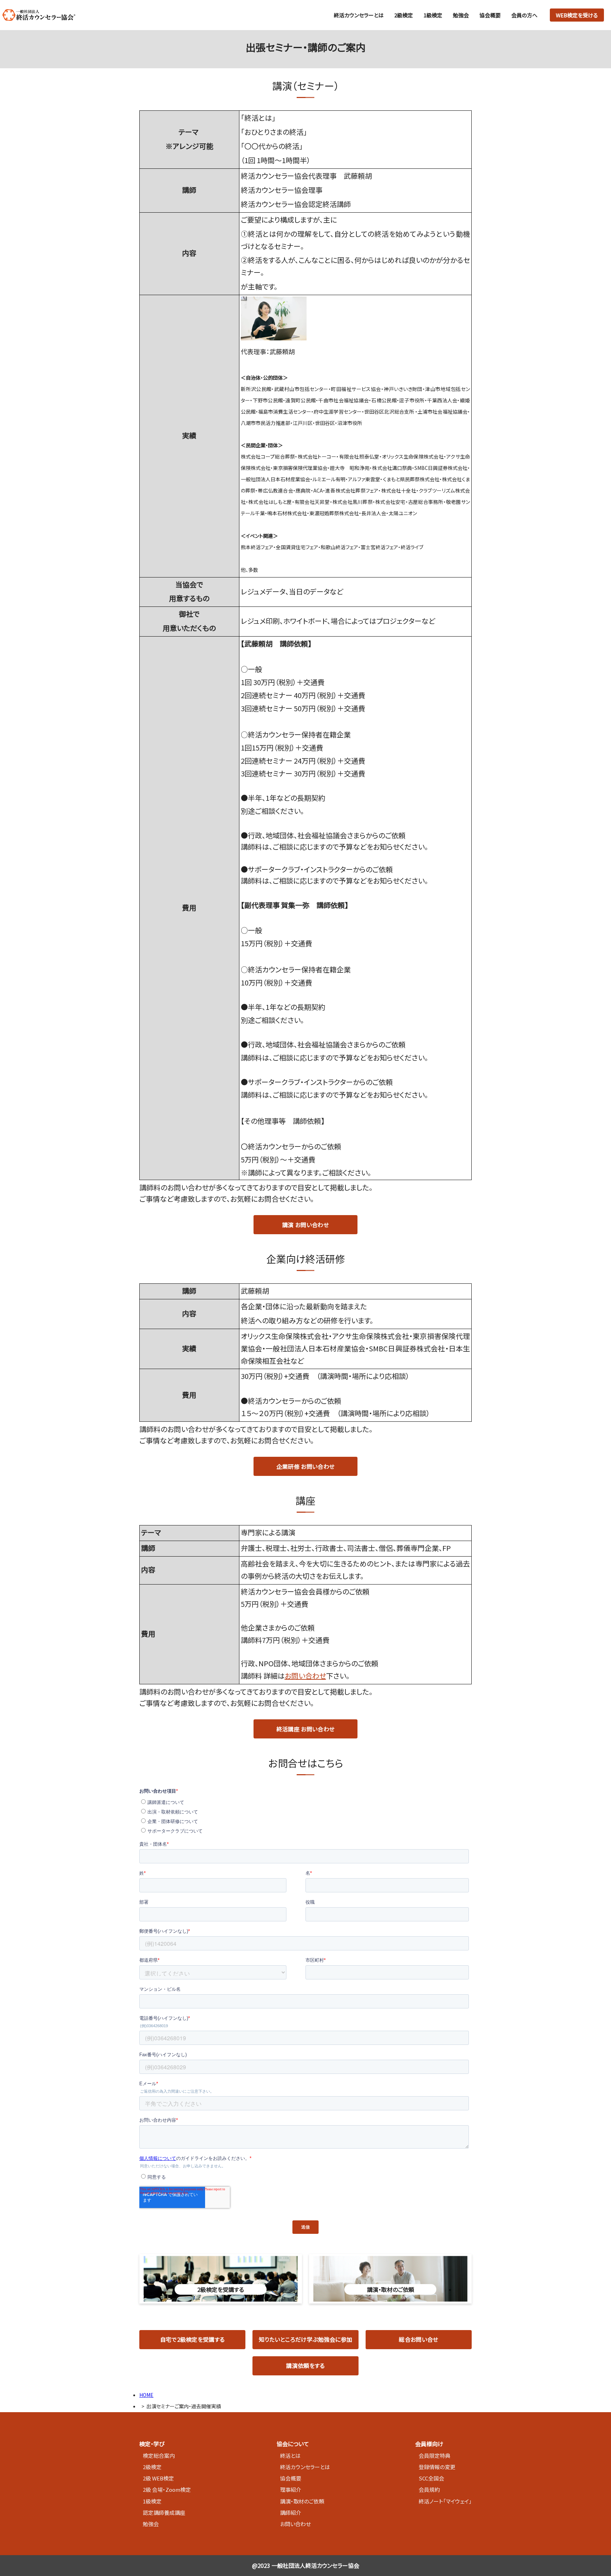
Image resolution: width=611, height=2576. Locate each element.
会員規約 (429, 2489)
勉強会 (461, 15)
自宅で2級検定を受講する (193, 2339)
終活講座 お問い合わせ (306, 1729)
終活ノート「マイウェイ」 (445, 2501)
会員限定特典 (435, 2456)
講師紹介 (291, 2512)
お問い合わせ (305, 1676)
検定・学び (152, 2444)
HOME (146, 2395)
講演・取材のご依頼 (302, 2501)
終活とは (290, 2456)
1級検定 (433, 15)
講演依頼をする (305, 2365)
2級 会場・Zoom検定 (167, 2489)
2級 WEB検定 (158, 2478)
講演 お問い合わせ (305, 1225)
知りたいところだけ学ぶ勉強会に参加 (305, 2339)
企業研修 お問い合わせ (306, 1466)
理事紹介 (291, 2489)
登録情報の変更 (437, 2467)
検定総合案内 (159, 2456)
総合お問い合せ (418, 2339)
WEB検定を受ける (577, 15)
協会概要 (490, 15)
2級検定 (404, 15)
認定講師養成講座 (164, 2512)
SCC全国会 (431, 2478)
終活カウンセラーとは (359, 15)
